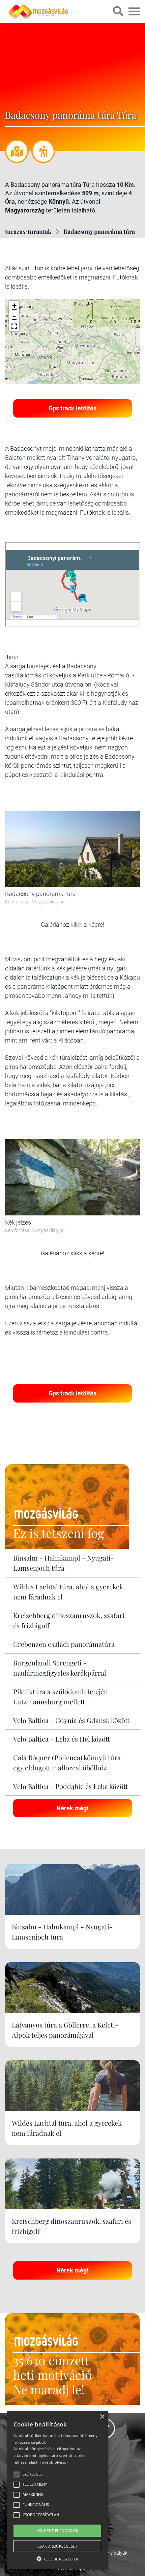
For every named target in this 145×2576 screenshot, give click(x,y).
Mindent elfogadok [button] (57, 2530)
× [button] (102, 2417)
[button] (14, 326)
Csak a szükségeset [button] (57, 2546)
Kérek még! (73, 1808)
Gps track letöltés (72, 408)
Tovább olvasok (54, 2462)
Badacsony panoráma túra (99, 231)
